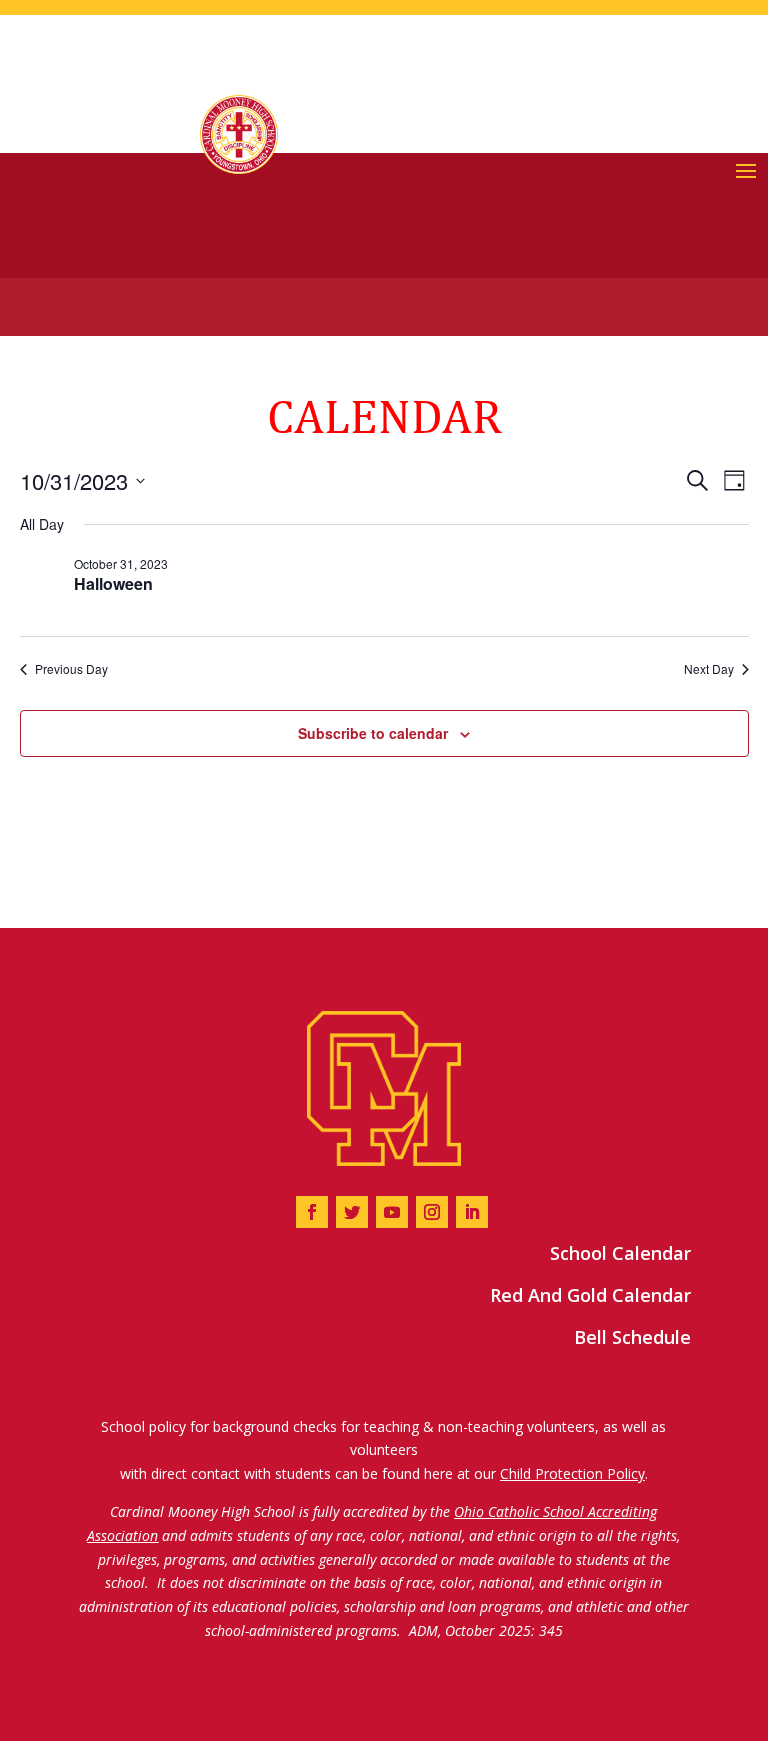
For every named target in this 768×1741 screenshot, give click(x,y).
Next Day (709, 669)
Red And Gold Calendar (590, 1295)
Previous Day (71, 669)
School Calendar (620, 1253)
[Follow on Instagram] (432, 1212)
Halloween (113, 583)
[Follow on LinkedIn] (472, 1212)
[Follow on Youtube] (392, 1212)
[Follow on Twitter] (352, 1212)
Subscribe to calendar (373, 733)
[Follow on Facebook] (312, 1212)
